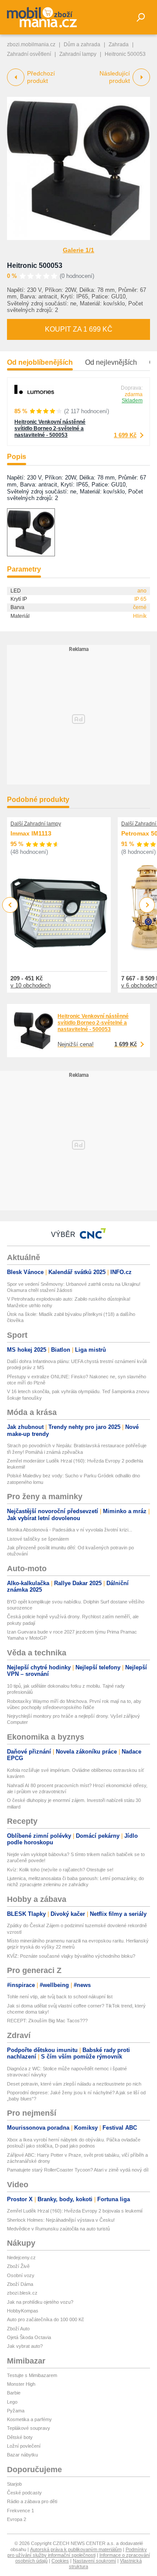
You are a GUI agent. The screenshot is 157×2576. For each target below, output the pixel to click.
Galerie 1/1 (78, 250)
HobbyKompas (23, 2311)
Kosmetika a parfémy (29, 2419)
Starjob (14, 2484)
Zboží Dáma (20, 2284)
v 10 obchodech (31, 985)
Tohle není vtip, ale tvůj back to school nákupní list (60, 1997)
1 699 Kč (125, 435)
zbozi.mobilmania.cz (31, 45)
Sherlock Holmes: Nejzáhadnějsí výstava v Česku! (61, 2220)
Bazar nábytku (22, 2455)
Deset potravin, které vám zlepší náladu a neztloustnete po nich (74, 2084)
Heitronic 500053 (35, 265)
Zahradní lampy (78, 54)
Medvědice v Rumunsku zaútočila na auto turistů (58, 2229)
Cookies (60, 2561)
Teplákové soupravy (29, 2428)
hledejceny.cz (21, 2257)
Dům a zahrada (82, 45)
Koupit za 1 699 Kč (79, 329)
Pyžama (16, 2411)
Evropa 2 (17, 2519)
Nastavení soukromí (94, 2561)
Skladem (132, 401)
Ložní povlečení (24, 2446)
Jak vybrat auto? (25, 2346)
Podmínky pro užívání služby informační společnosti (77, 2552)
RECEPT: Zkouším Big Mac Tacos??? (47, 2021)
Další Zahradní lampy (36, 824)
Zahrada (119, 45)
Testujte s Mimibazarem (32, 2375)
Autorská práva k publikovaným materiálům (76, 2549)
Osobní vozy (21, 2275)
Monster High (21, 2384)
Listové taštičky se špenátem (38, 1539)
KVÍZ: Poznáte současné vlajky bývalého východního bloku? (71, 1956)
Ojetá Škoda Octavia (29, 2337)
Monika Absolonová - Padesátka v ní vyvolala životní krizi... (70, 1530)
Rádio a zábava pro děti (32, 2501)
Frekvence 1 (20, 2511)
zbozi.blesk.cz (22, 2293)
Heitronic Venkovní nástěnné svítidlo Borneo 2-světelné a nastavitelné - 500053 (50, 428)
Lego (12, 2402)
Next (147, 905)
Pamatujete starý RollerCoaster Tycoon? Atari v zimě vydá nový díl (78, 2170)
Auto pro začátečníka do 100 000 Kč (46, 2319)
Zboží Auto (18, 2329)
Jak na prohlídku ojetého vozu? (40, 2302)
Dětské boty (20, 2437)
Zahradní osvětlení (29, 54)
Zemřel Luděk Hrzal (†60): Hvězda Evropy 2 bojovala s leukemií (75, 2211)
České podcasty (24, 2493)
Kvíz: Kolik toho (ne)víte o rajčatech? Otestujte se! (60, 1870)
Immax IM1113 (31, 833)
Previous (10, 905)
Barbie (14, 2393)
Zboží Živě (18, 2266)
